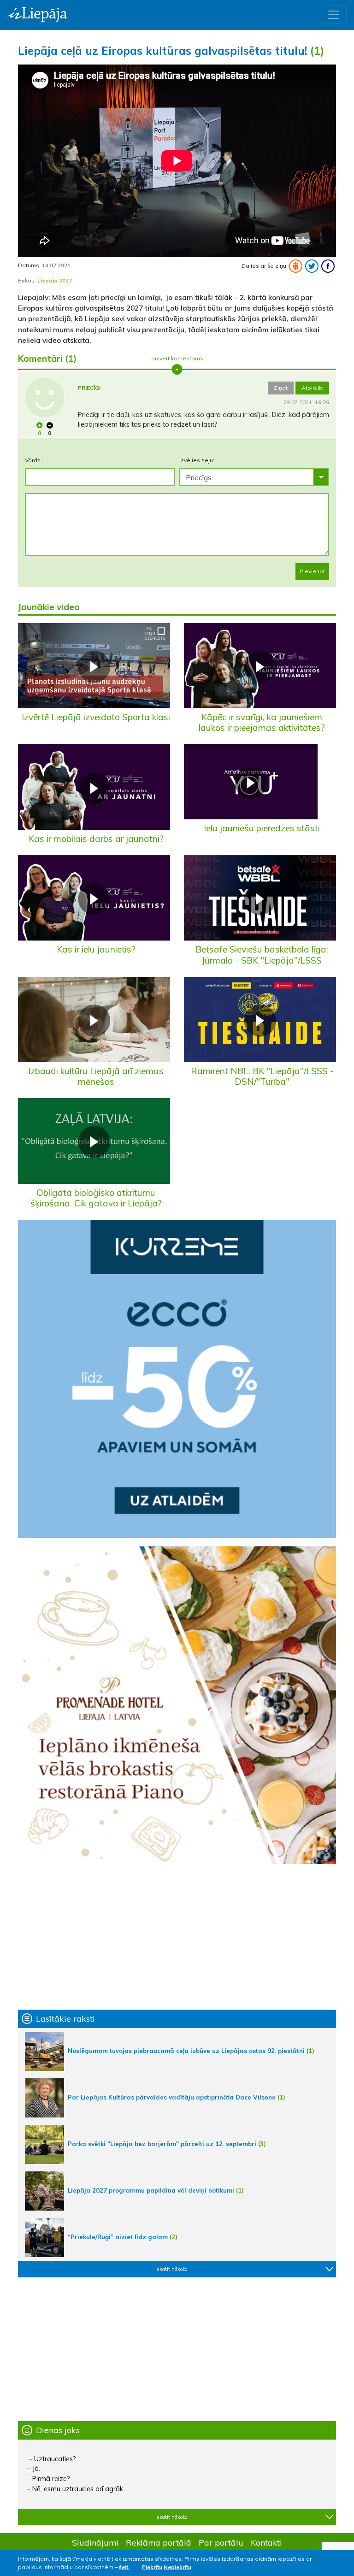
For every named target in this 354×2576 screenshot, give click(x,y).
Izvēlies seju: (197, 460)
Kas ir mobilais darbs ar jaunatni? (96, 839)
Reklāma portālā (159, 2542)
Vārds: (33, 460)
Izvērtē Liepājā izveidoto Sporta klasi (96, 717)
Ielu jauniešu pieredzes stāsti (262, 828)
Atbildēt (312, 388)
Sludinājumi (95, 2542)
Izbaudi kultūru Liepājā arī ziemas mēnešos (96, 1076)
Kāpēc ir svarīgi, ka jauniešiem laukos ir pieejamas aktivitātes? (262, 722)
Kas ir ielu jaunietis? (96, 949)
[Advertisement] (177, 1937)
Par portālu (221, 2542)
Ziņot (281, 388)
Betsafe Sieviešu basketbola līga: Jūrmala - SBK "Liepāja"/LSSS (262, 955)
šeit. (124, 2567)
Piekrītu (152, 2567)
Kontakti (266, 2542)
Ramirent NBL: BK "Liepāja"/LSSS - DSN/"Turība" (262, 1076)
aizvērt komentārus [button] (177, 358)
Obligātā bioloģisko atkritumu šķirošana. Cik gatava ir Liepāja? (96, 1198)
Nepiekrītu (177, 2567)
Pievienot (312, 571)
